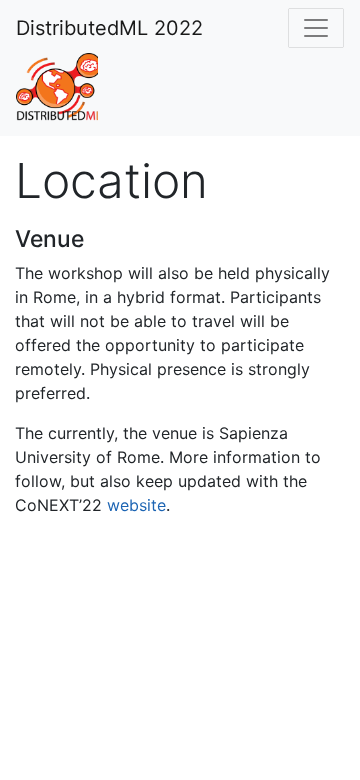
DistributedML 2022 (109, 28)
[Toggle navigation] (316, 28)
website (136, 505)
